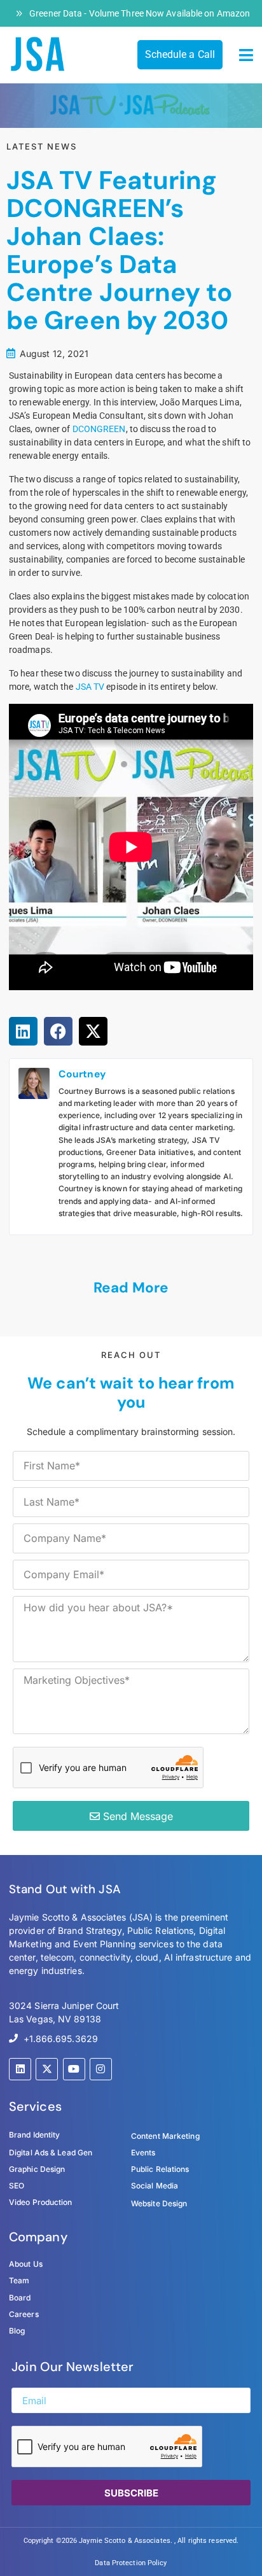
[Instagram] (101, 2069)
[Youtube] (74, 2069)
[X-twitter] (47, 2069)
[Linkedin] (20, 2069)
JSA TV (90, 687)
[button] (246, 55)
